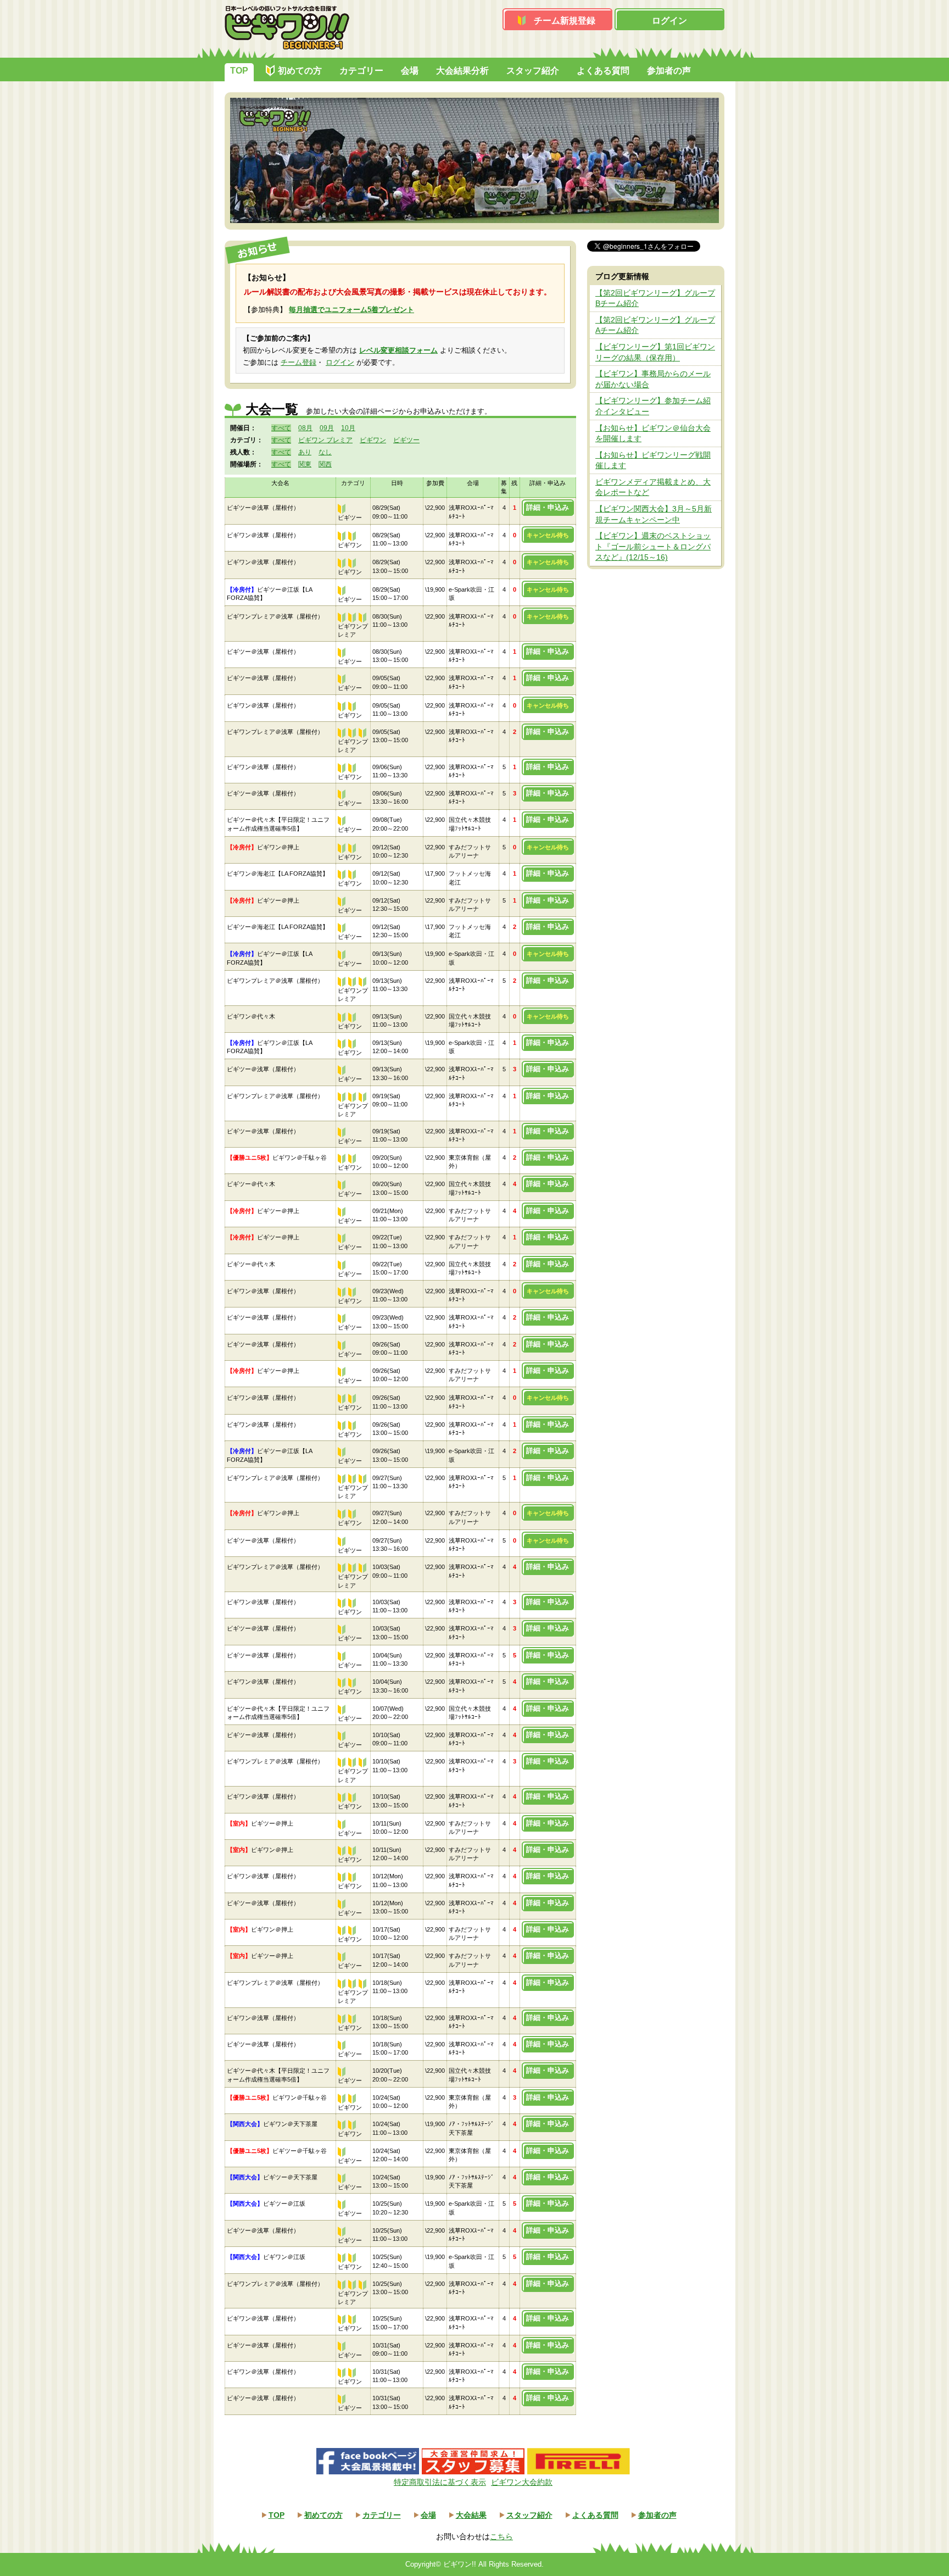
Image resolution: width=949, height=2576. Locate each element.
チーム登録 (298, 362)
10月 (348, 428)
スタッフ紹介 (533, 71)
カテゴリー (361, 71)
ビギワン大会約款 (522, 2482)
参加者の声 (669, 71)
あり (305, 452)
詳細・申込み (548, 507)
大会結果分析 (462, 71)
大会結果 (471, 2515)
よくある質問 (603, 71)
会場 (410, 71)
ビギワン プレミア (325, 440)
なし (325, 452)
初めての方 (300, 71)
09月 (327, 428)
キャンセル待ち (548, 535)
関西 (325, 464)
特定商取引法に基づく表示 (440, 2482)
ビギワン (373, 440)
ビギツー (406, 440)
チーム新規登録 (565, 21)
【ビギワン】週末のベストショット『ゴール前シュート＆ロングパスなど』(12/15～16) (653, 546)
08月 (305, 428)
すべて (281, 428)
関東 (305, 464)
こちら (501, 2536)
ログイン (669, 21)
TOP (239, 71)
